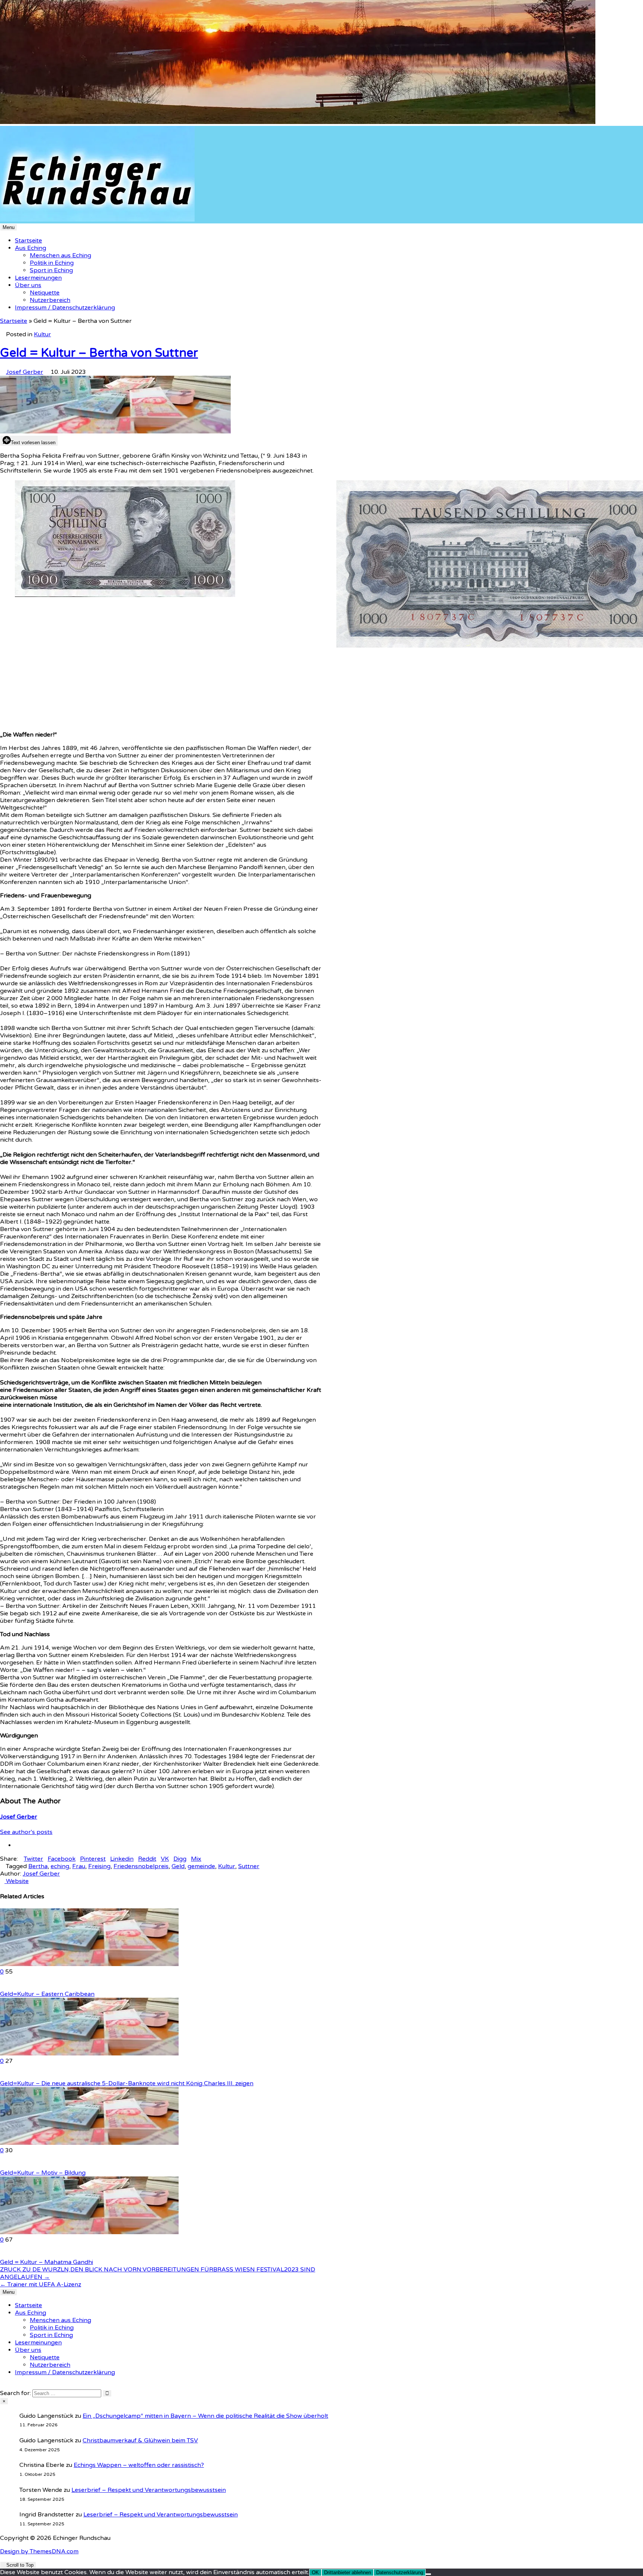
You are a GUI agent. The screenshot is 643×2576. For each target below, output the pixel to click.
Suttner (249, 1866)
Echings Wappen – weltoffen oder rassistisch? (139, 2465)
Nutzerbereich (50, 300)
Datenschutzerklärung (400, 2572)
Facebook (62, 1859)
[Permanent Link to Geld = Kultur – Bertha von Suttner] (115, 432)
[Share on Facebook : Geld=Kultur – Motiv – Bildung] (11, 2165)
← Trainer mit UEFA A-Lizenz (41, 2284)
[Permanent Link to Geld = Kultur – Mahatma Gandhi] (89, 2232)
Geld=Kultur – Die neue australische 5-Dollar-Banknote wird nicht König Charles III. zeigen (127, 2083)
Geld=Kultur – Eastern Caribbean (47, 1994)
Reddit (147, 1859)
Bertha (38, 1866)
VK (165, 1859)
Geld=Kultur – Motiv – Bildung (43, 2173)
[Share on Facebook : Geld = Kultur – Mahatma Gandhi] (11, 2255)
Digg (180, 1859)
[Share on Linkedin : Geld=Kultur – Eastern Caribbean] (2, 1987)
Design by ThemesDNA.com (39, 2551)
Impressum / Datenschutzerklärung (65, 308)
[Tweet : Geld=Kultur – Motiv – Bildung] (16, 2165)
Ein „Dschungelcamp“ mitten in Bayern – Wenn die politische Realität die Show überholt (205, 2416)
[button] (10, 1288)
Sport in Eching (51, 270)
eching (60, 1866)
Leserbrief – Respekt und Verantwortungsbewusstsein (149, 2490)
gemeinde (201, 1866)
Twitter (33, 1859)
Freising (99, 1866)
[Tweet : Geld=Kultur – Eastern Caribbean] (16, 1987)
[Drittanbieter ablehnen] (428, 2574)
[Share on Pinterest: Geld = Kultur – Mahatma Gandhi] (7, 2255)
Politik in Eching (52, 263)
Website (17, 1881)
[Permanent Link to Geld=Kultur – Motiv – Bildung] (89, 2143)
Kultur (42, 334)
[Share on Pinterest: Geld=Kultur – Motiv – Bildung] (7, 2165)
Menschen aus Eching (60, 255)
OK (315, 2572)
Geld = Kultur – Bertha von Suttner (99, 353)
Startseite (28, 241)
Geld (178, 1866)
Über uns (28, 285)
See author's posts (26, 1832)
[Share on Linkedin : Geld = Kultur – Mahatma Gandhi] (2, 2255)
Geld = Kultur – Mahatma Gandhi (47, 2262)
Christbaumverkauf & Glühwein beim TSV (140, 2440)
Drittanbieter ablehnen (348, 2572)
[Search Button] (2, 2386)
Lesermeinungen (38, 278)
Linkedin (122, 1859)
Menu (9, 227)
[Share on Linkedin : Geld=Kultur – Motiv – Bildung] (2, 2165)
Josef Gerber (25, 372)
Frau (79, 1866)
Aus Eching (31, 248)
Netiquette (45, 293)
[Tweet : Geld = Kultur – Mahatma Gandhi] (16, 2255)
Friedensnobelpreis (141, 1866)
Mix (196, 1859)
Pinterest (93, 1859)
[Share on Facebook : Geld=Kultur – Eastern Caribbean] (11, 1987)
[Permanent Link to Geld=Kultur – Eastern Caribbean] (89, 1964)
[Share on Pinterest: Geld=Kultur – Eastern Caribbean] (7, 1987)
